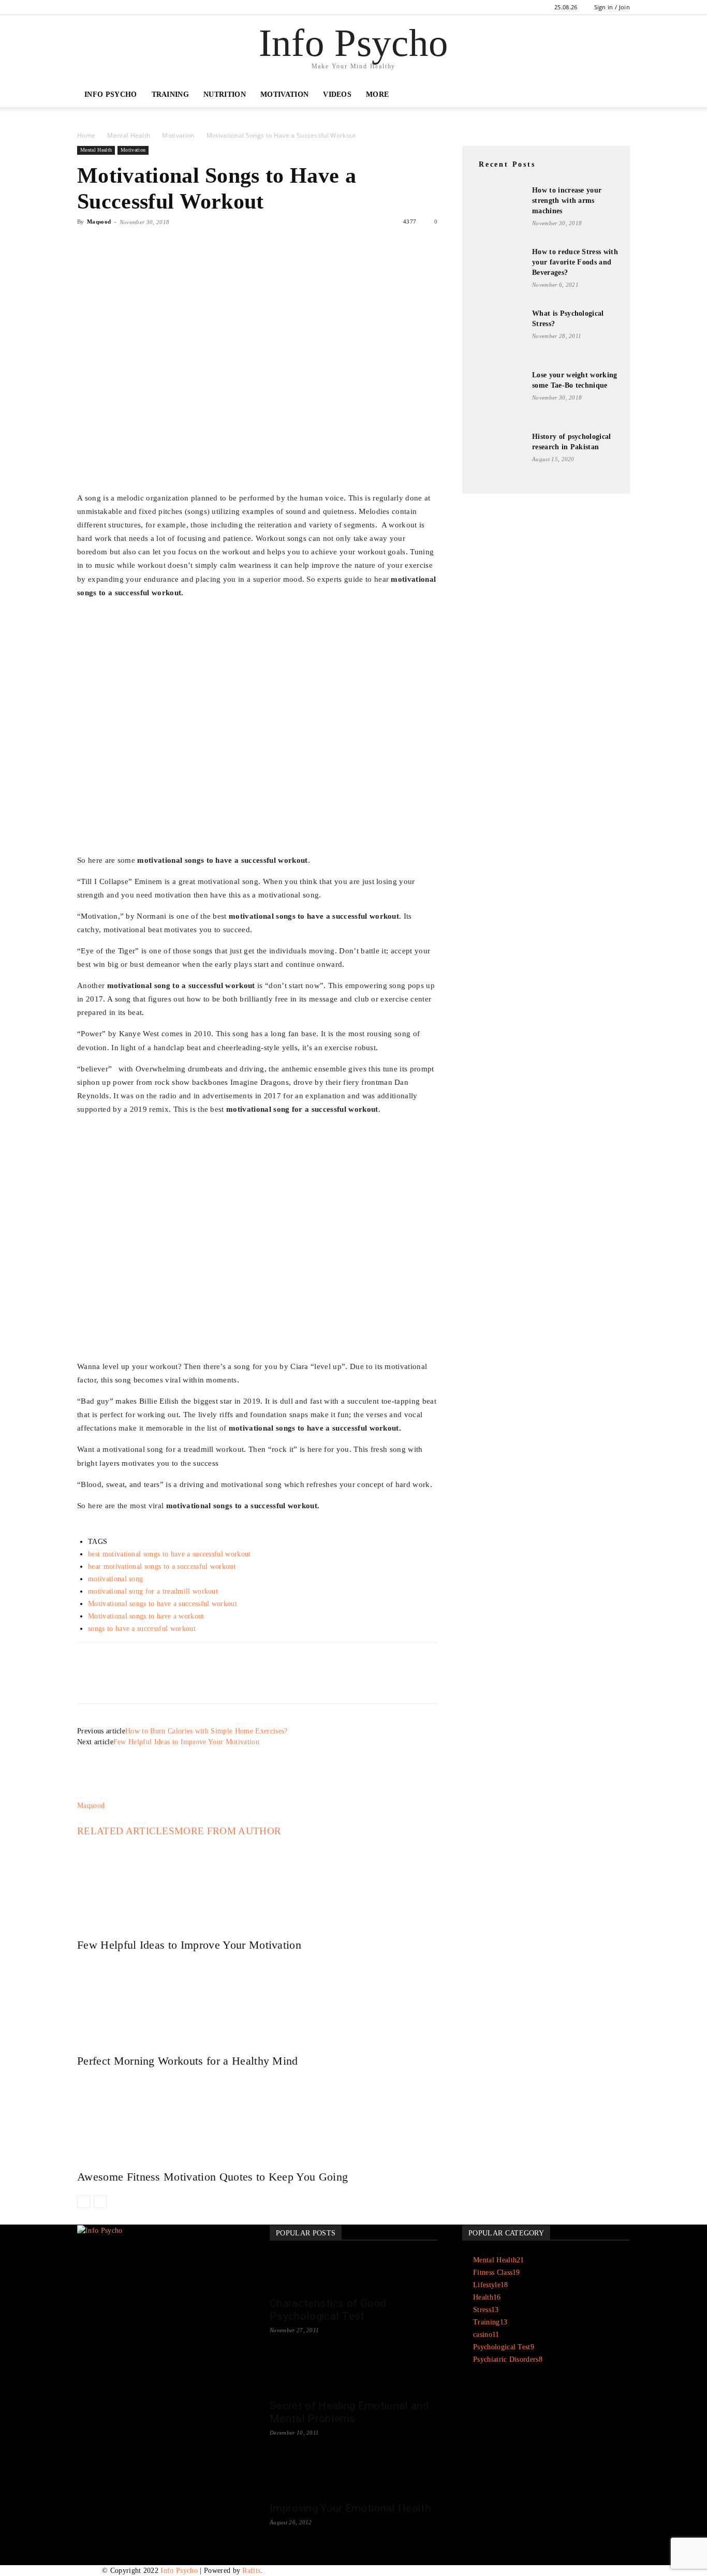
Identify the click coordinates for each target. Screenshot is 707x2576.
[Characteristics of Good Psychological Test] (353, 2272)
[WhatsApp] (159, 245)
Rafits (251, 2571)
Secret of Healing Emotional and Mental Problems (349, 2412)
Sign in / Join (612, 7)
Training (171, 94)
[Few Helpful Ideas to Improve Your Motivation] (257, 1885)
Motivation (284, 94)
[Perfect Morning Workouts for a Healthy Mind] (257, 2000)
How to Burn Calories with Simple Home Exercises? (206, 1731)
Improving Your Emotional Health (350, 2508)
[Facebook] (85, 7)
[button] (617, 95)
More (377, 94)
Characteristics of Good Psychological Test (328, 2310)
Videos (337, 94)
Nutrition (225, 94)
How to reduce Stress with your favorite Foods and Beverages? (575, 262)
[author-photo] (102, 1795)
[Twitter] (111, 245)
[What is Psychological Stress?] (498, 334)
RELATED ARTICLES (126, 1831)
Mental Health (129, 135)
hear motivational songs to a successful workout (162, 1566)
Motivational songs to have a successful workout (163, 1604)
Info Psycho (111, 94)
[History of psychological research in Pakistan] (498, 458)
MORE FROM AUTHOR (228, 1831)
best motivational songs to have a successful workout (170, 1554)
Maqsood (99, 222)
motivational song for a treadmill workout (153, 1591)
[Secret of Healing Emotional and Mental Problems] (353, 2375)
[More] (183, 245)
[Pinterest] (135, 245)
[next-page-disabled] (100, 2202)
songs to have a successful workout (142, 1629)
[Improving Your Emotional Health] (353, 2477)
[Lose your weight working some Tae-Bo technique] (498, 396)
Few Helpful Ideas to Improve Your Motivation (186, 1742)
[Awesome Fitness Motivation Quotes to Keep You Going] (257, 2116)
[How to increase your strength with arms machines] (498, 211)
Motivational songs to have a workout (146, 1616)
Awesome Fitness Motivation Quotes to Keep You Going (212, 2177)
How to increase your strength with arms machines (567, 201)
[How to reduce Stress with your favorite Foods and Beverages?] (498, 274)
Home (86, 135)
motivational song (115, 1579)
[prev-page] (84, 2202)
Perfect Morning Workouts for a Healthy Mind (188, 2061)
